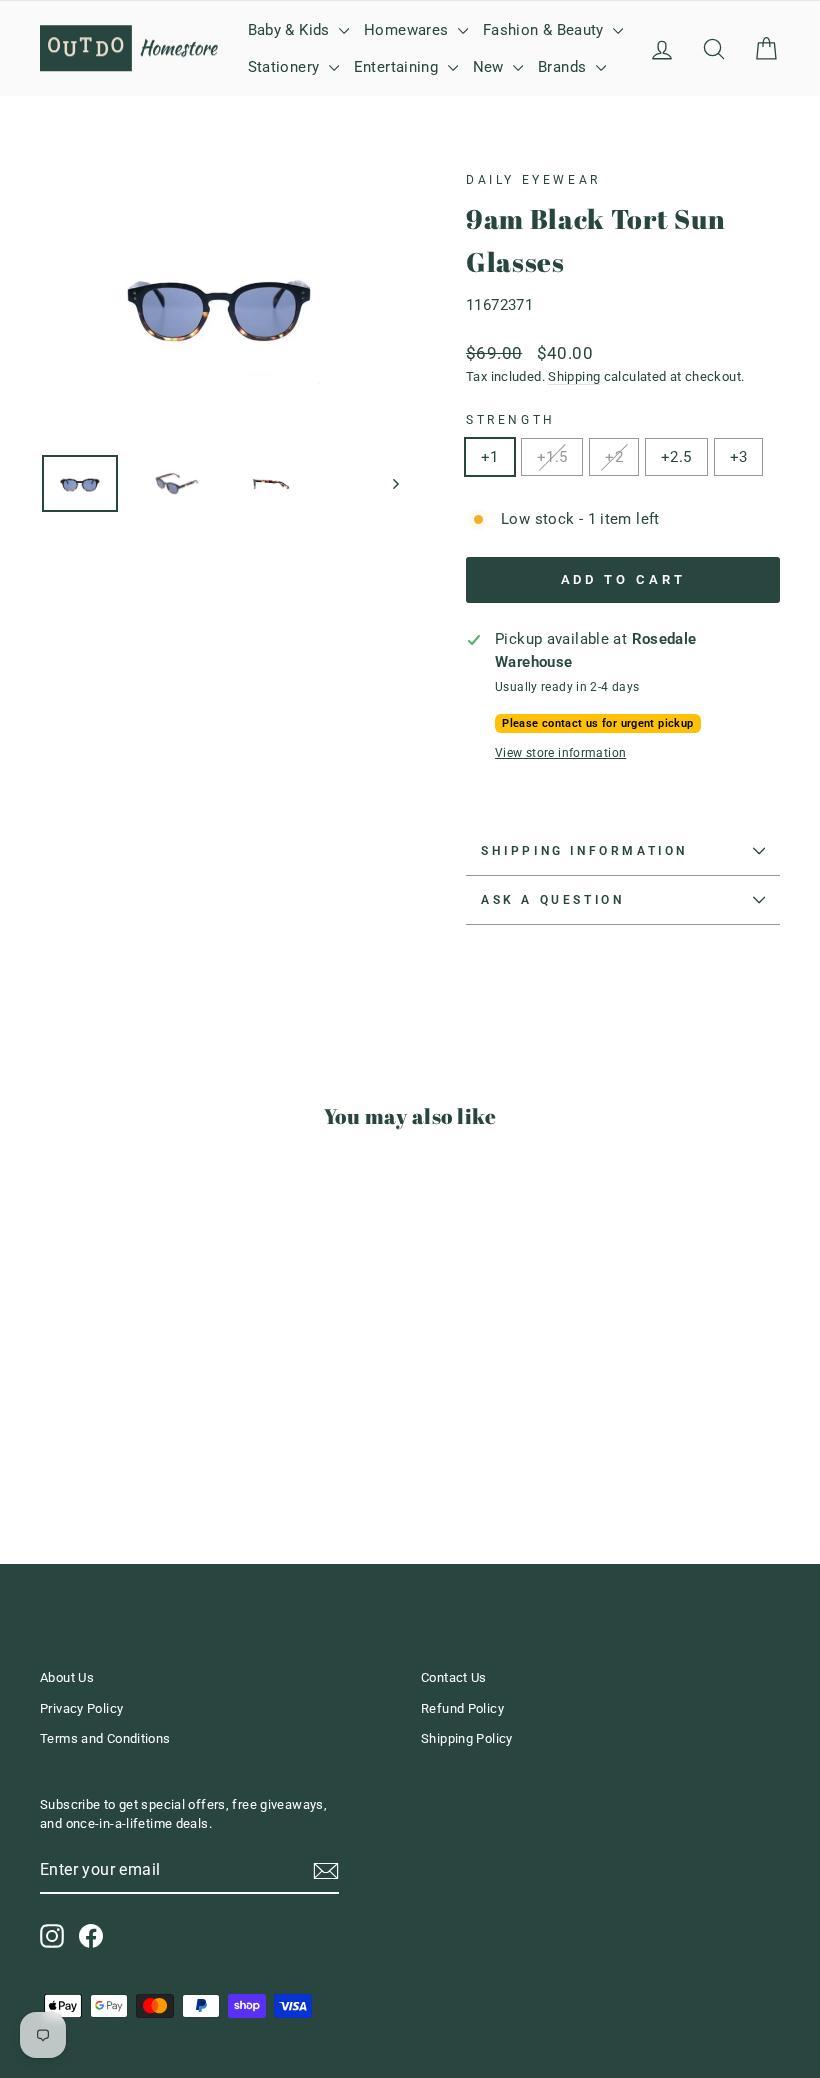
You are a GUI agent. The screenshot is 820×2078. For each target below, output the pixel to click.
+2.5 (676, 457)
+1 (490, 457)
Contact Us (454, 1677)
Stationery (286, 67)
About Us (67, 1677)
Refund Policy (462, 1708)
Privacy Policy (81, 1708)
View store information (560, 753)
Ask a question (552, 900)
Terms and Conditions (105, 1738)
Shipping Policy (467, 1738)
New (491, 67)
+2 (614, 457)
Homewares (408, 30)
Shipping (574, 376)
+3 (739, 457)
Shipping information (584, 851)
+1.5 (552, 457)
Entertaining (398, 67)
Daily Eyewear (533, 180)
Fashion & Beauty (545, 30)
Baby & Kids (291, 30)
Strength (511, 420)
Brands (564, 67)
